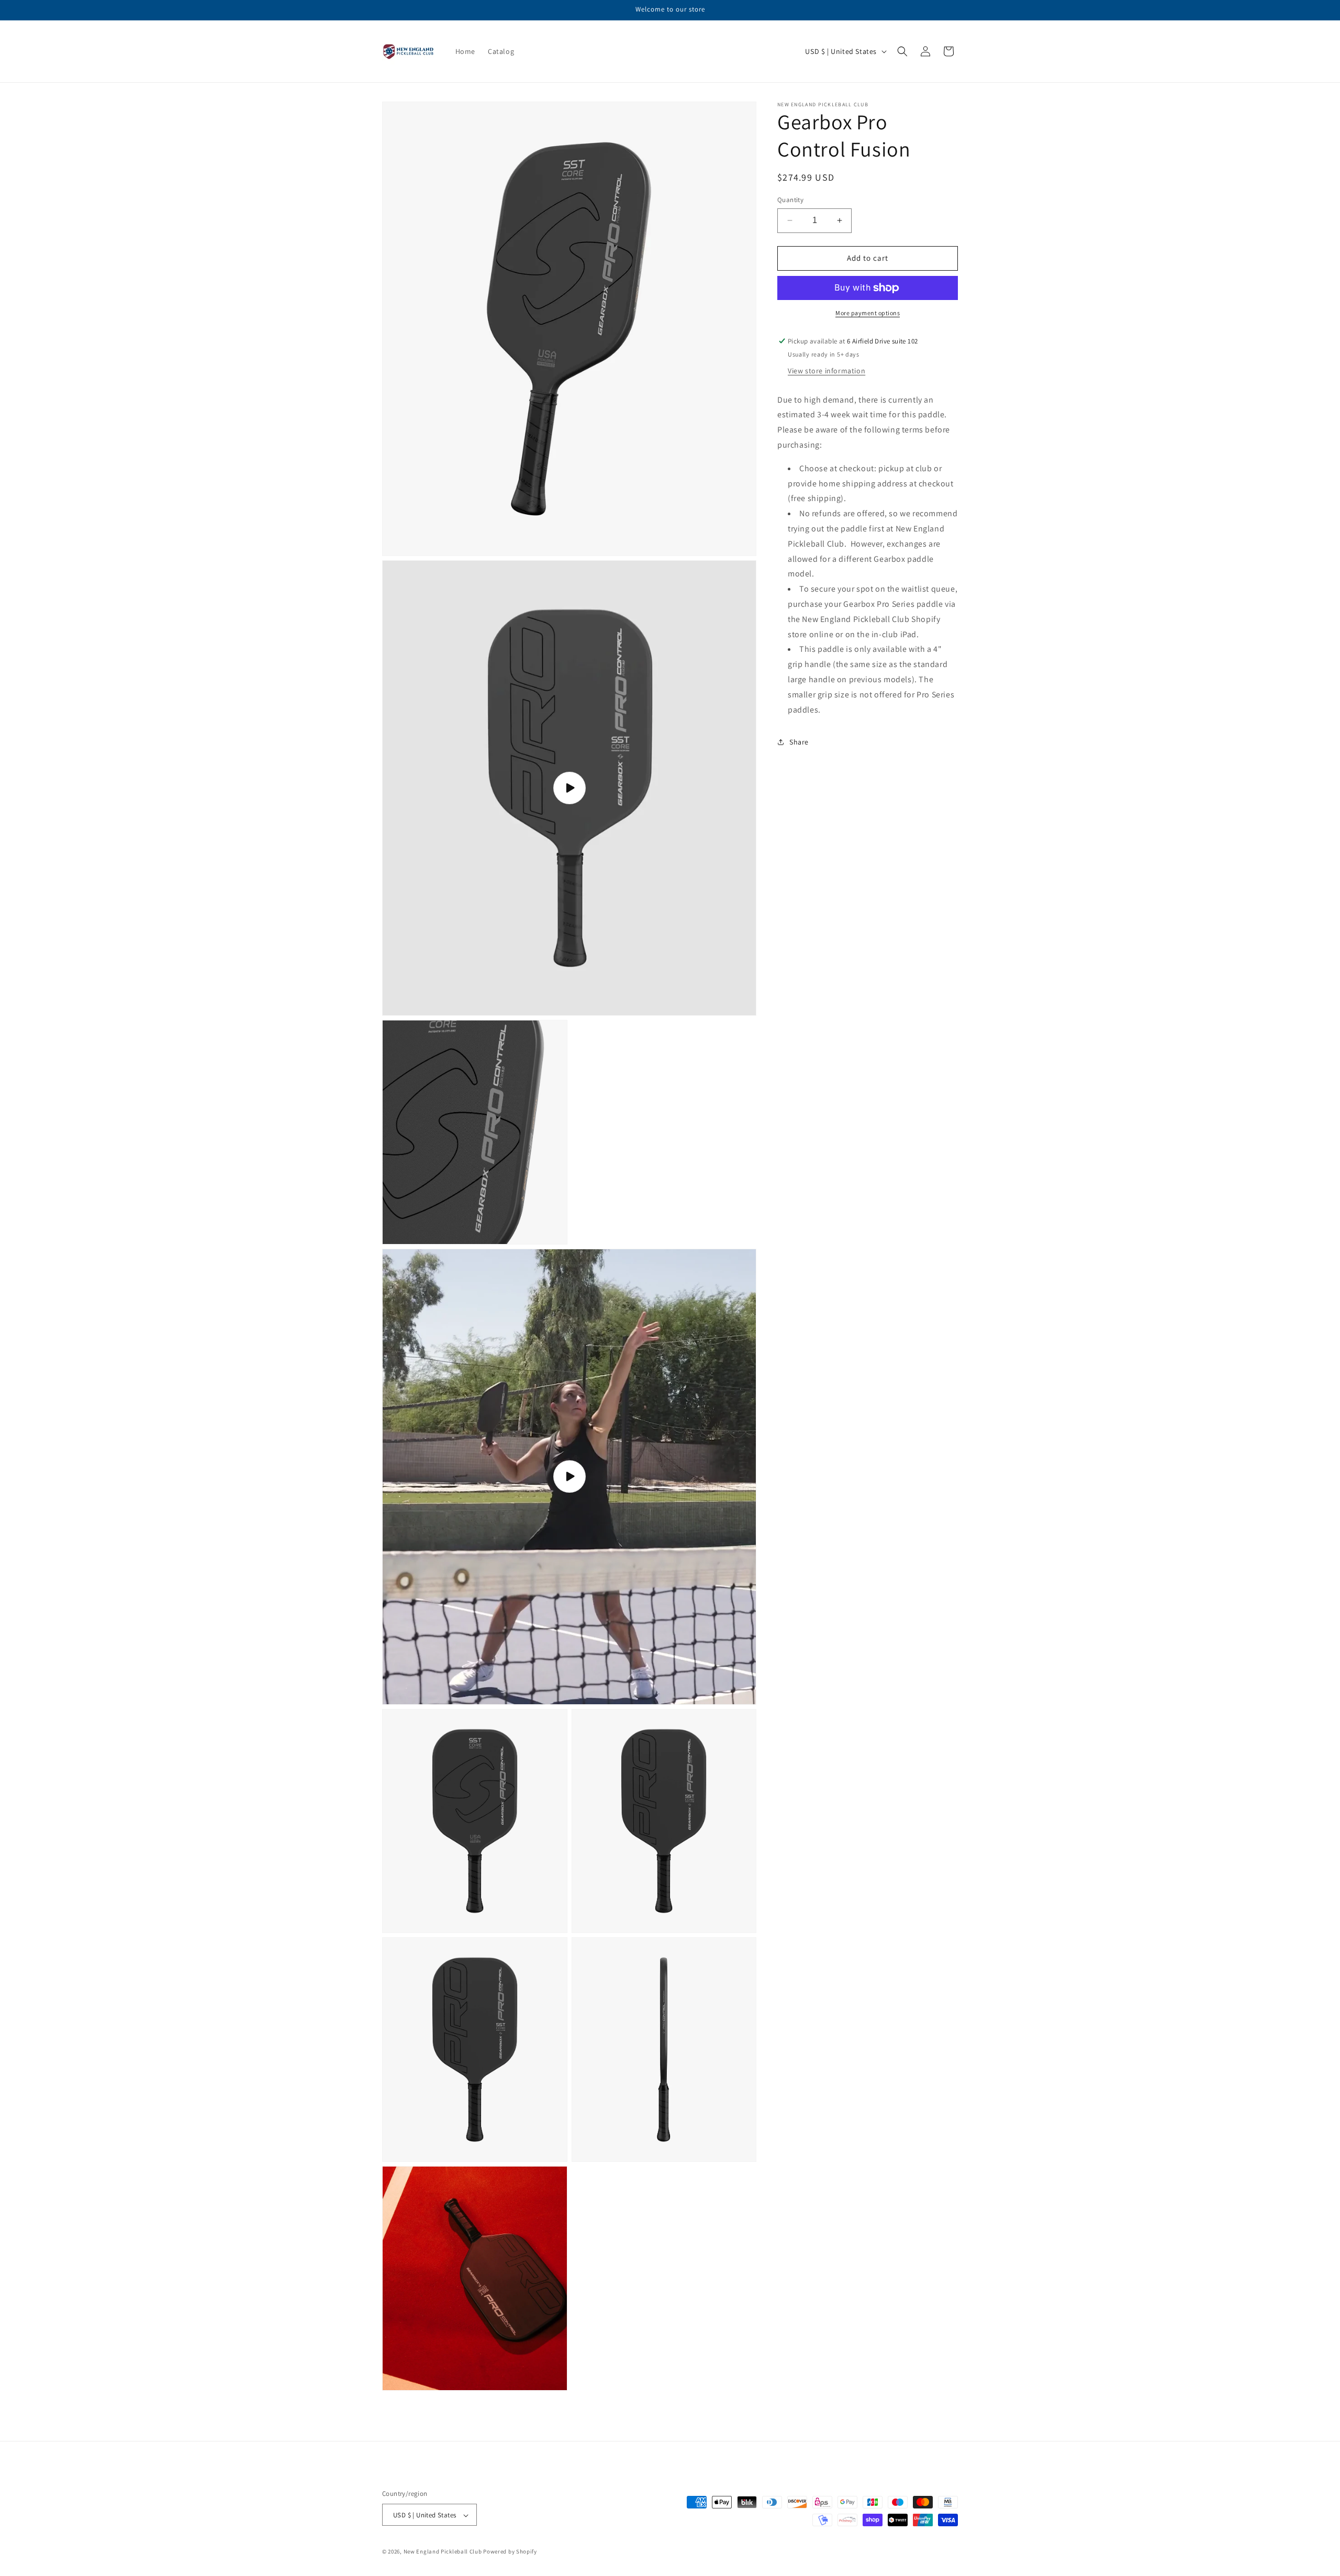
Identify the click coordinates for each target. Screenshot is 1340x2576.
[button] (902, 51)
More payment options (868, 313)
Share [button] (799, 742)
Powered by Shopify (510, 2552)
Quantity (790, 200)
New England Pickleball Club (443, 2552)
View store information (827, 371)
